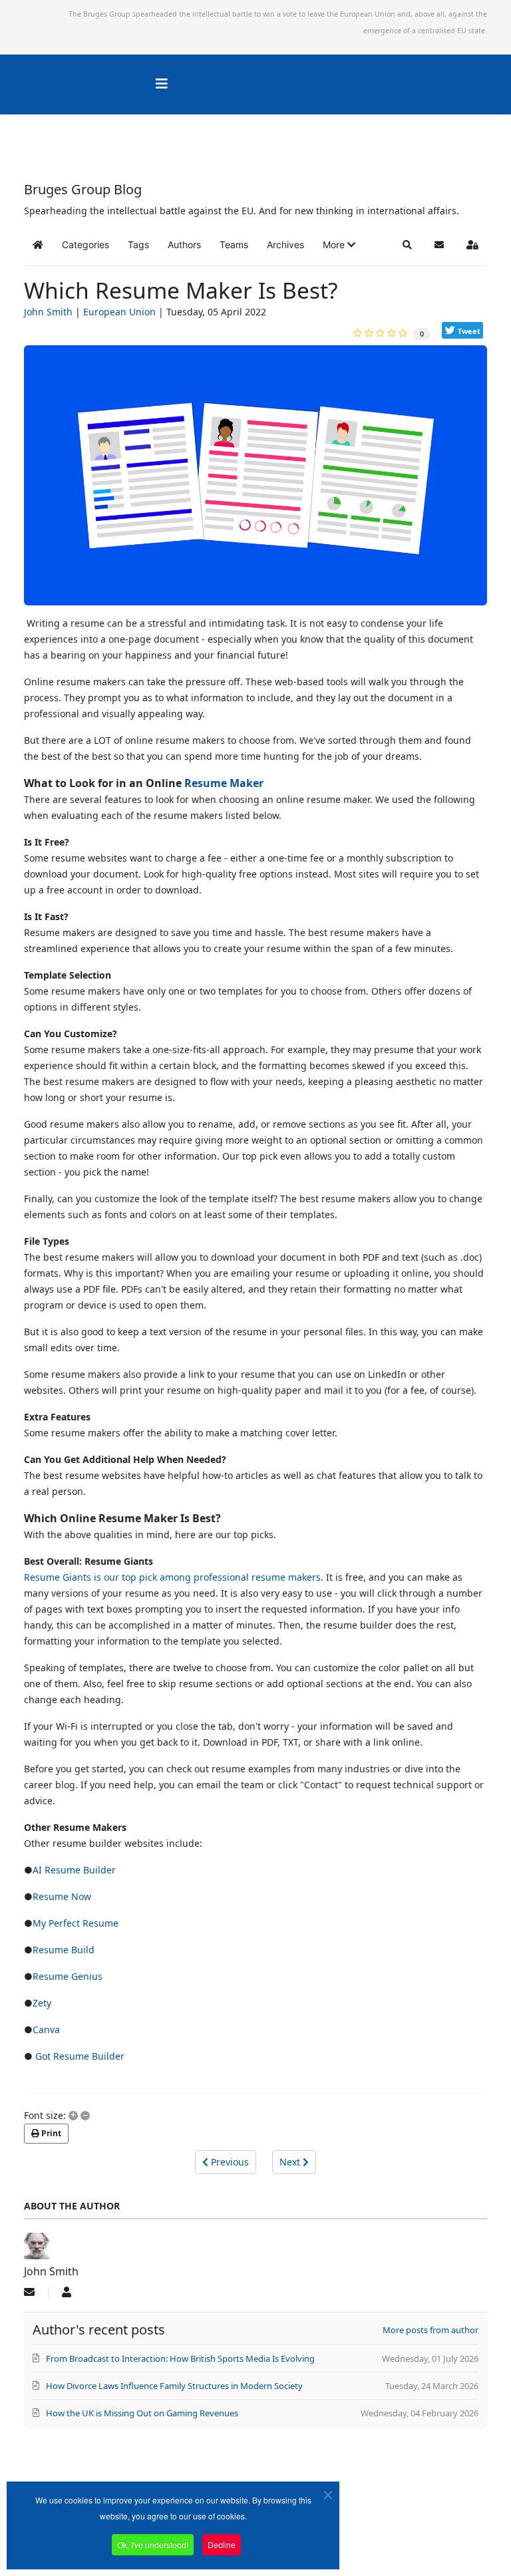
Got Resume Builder (79, 2056)
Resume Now (62, 1896)
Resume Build (64, 1950)
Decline (222, 2544)
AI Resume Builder (74, 1870)
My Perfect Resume (76, 1923)
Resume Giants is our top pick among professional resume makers (172, 1577)
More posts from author (430, 2330)
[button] (339, 245)
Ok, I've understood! (153, 2544)
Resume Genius (68, 1976)
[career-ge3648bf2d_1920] (255, 481)
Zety (42, 2003)
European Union (119, 312)
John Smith (48, 312)
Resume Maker (224, 783)
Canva (46, 2029)
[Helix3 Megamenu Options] (162, 83)
